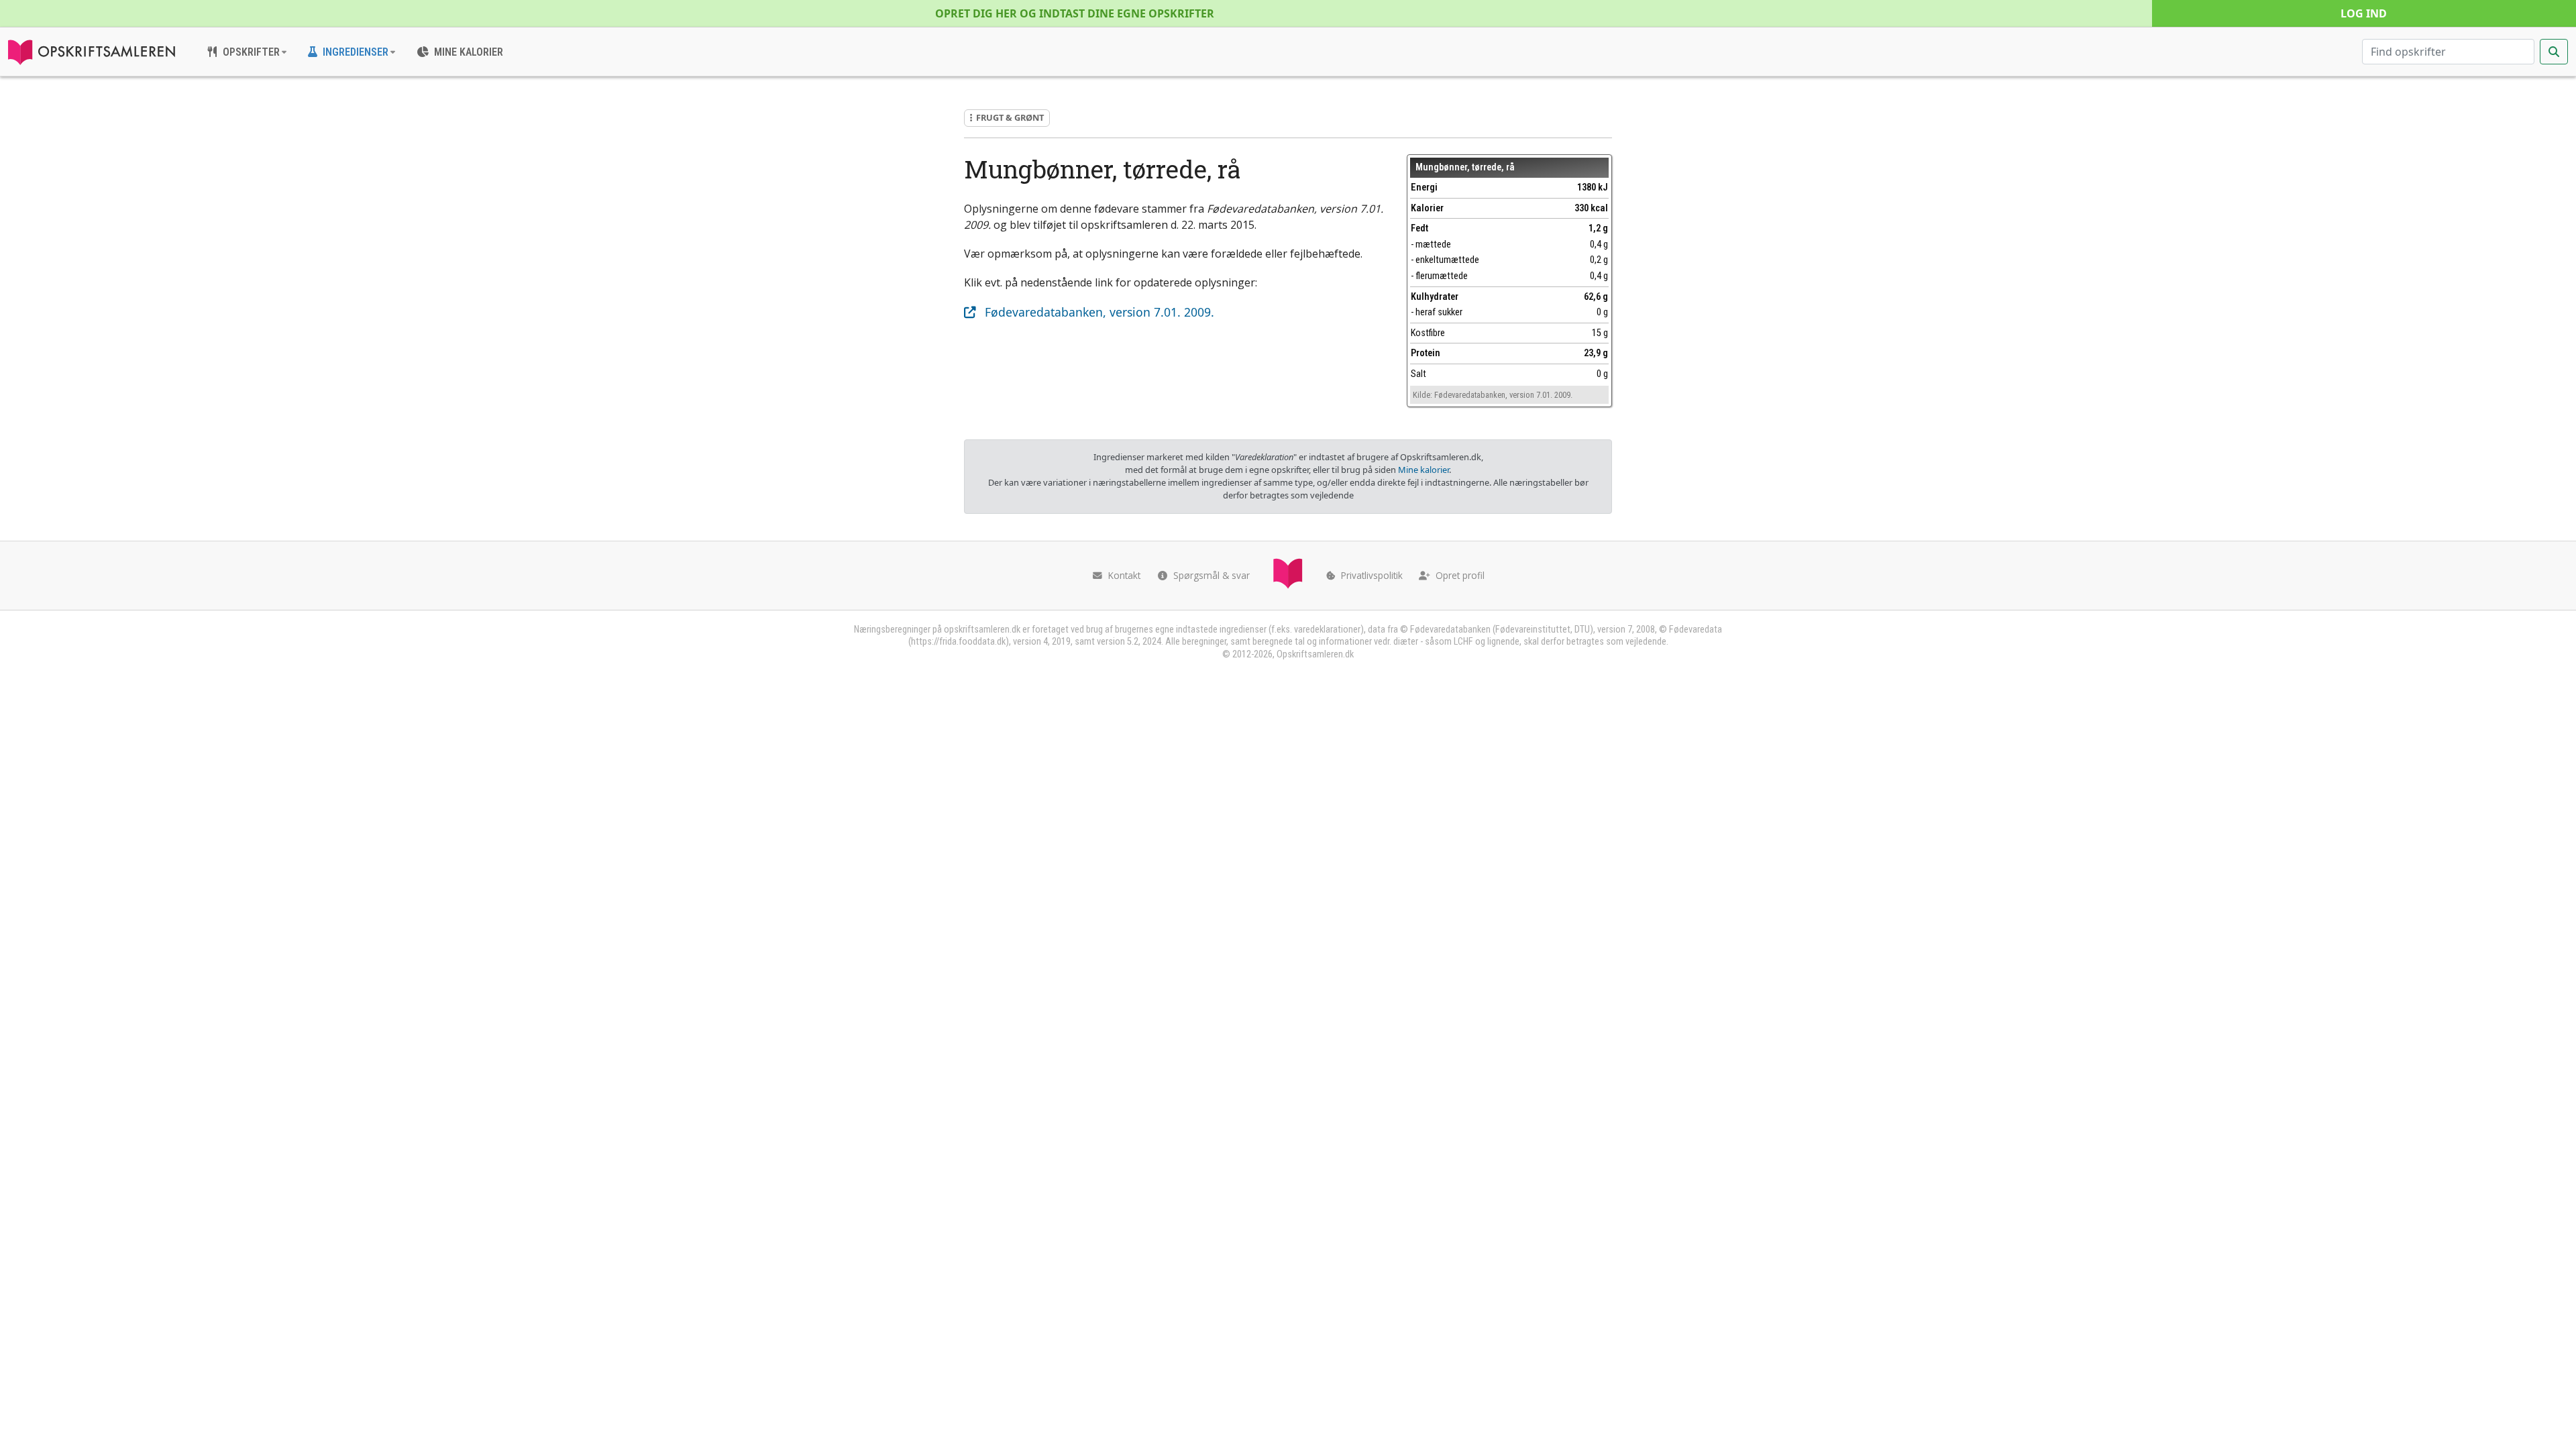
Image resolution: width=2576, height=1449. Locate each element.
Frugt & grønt (1010, 117)
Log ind (2364, 13)
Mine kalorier (1424, 470)
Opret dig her (1075, 13)
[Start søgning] (2554, 52)
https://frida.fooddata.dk (958, 642)
